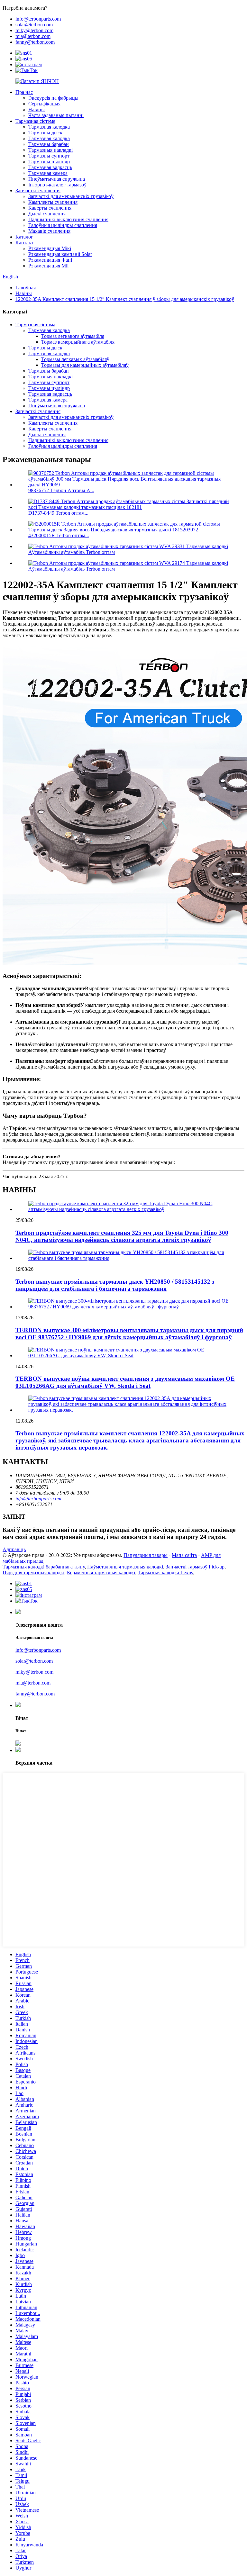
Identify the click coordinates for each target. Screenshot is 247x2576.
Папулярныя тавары (146, 1555)
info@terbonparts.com (38, 19)
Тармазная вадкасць (50, 167)
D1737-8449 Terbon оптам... (58, 513)
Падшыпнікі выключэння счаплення (68, 219)
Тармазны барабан (49, 144)
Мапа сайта (184, 1555)
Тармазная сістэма (35, 121)
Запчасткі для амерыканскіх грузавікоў (71, 196)
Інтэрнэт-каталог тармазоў (57, 185)
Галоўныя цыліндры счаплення (63, 225)
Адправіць (14, 1549)
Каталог (24, 237)
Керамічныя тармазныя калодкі (101, 1573)
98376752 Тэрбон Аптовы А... (61, 490)
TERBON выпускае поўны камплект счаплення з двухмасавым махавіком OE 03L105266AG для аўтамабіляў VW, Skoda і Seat (125, 1382)
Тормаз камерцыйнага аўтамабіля (78, 342)
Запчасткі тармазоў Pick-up (195, 1567)
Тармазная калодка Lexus (165, 1573)
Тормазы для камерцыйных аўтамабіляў (85, 365)
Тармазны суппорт (49, 156)
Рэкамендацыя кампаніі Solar (60, 254)
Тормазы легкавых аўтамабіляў (75, 359)
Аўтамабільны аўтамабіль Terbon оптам (72, 552)
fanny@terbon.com (35, 42)
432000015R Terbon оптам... (59, 535)
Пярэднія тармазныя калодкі (33, 1573)
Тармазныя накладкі (50, 150)
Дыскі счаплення (47, 214)
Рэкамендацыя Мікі (50, 248)
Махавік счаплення (49, 231)
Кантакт (24, 243)
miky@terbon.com (34, 30)
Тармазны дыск (45, 133)
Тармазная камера (48, 173)
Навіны (37, 109)
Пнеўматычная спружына (57, 179)
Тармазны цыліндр (49, 162)
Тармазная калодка (49, 127)
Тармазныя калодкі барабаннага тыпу (44, 1567)
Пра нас (24, 92)
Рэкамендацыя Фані (50, 260)
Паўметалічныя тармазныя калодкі (125, 1567)
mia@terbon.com (33, 36)
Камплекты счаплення (53, 202)
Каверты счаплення (50, 208)
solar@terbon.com (34, 25)
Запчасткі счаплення (38, 190)
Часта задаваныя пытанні (56, 115)
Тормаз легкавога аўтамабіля (73, 336)
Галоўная (26, 288)
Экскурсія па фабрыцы (53, 98)
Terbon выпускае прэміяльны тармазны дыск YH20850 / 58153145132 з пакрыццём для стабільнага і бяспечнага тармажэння (115, 1285)
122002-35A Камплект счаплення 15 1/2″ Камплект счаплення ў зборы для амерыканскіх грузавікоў (125, 299)
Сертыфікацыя (44, 104)
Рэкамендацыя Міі (48, 266)
